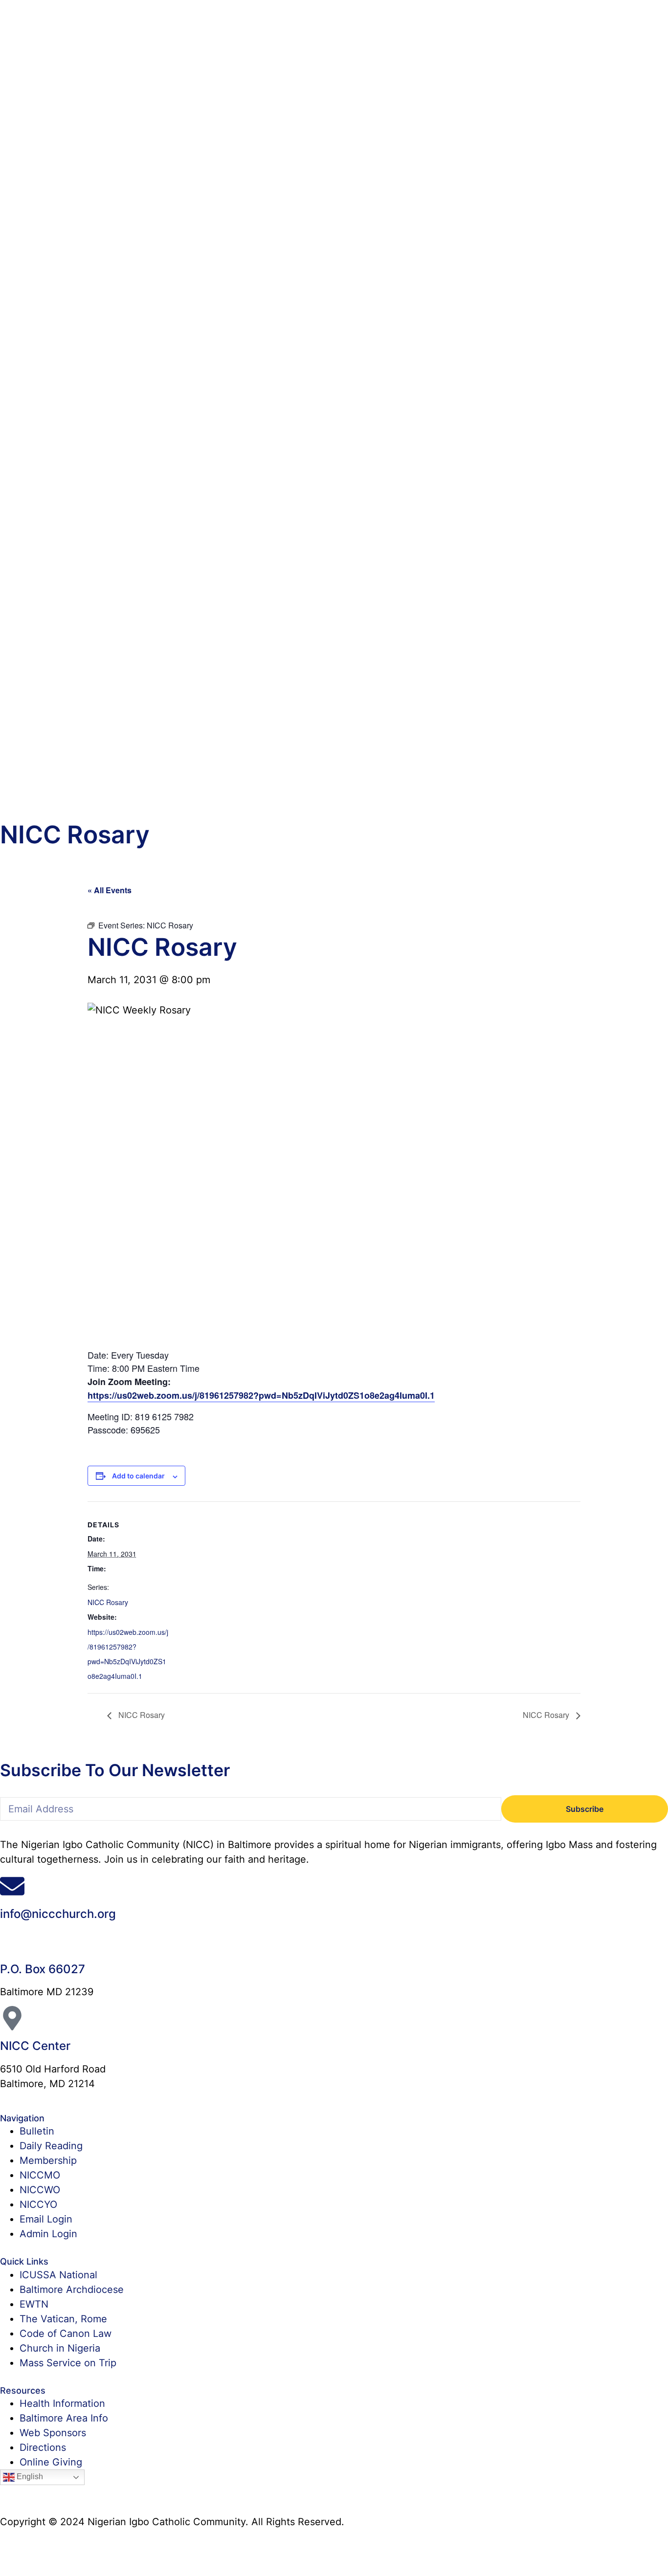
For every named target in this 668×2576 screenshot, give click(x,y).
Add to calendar (138, 1476)
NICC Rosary (108, 1602)
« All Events (110, 890)
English (29, 2477)
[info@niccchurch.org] (12, 1886)
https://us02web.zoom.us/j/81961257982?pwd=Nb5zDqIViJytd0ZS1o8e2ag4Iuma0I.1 (261, 1395)
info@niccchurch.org (58, 1914)
